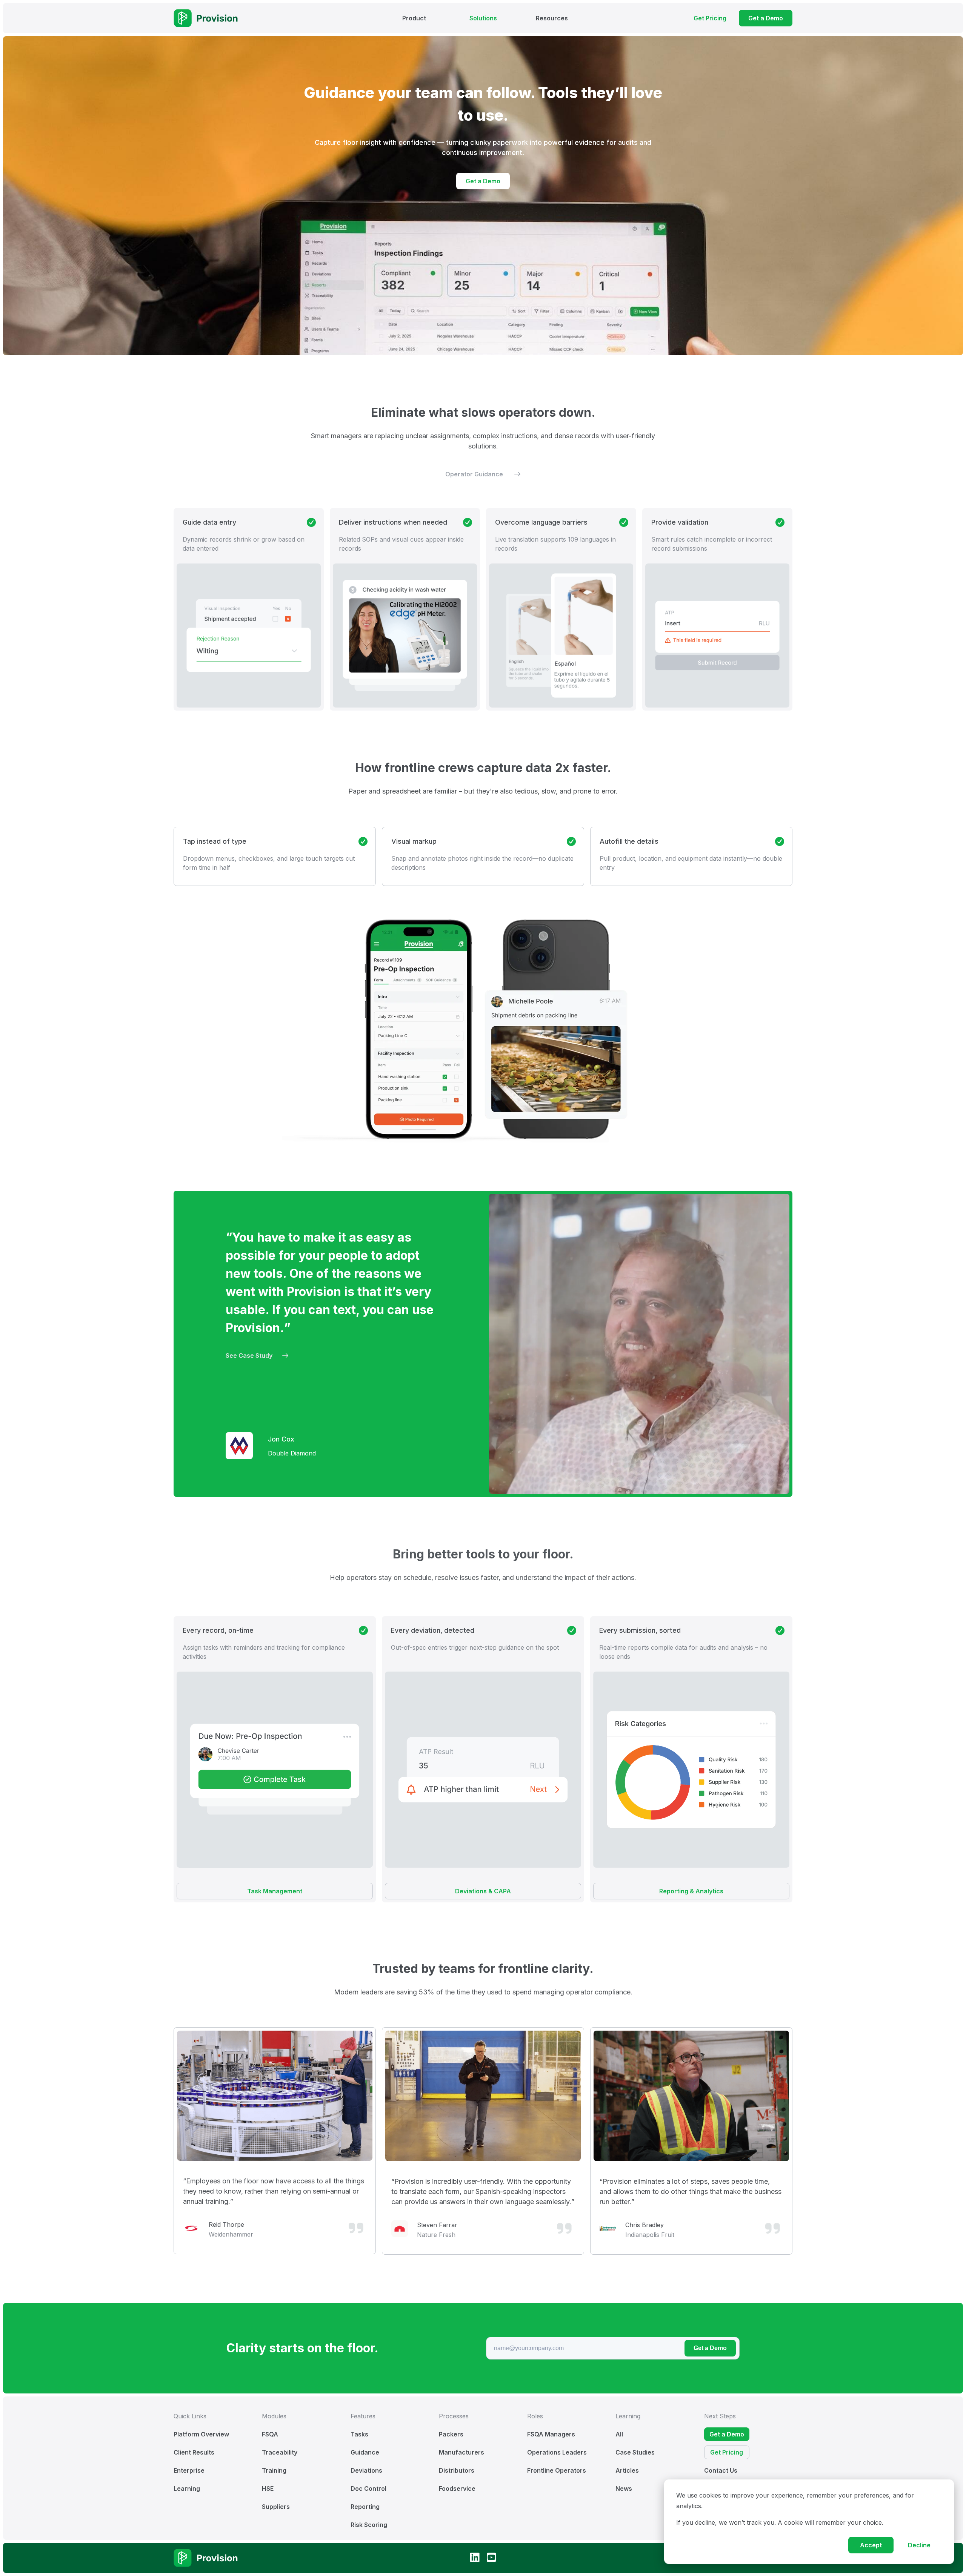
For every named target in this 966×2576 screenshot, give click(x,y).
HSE (268, 2488)
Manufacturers (461, 2452)
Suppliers (276, 2507)
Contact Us (721, 2470)
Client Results (194, 2452)
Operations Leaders (557, 2452)
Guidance (365, 2452)
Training (274, 2470)
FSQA (270, 2434)
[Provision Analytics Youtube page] (491, 2558)
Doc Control (368, 2488)
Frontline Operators (557, 2470)
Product (414, 18)
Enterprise (189, 2470)
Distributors (457, 2470)
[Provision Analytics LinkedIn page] (475, 2558)
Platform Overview (201, 2434)
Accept (871, 2545)
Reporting (365, 2507)
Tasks (359, 2434)
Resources (552, 18)
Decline (919, 2545)
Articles (627, 2470)
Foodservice (457, 2488)
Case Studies (635, 2452)
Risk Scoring (369, 2525)
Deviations (366, 2470)
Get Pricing (727, 2452)
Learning (187, 2488)
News (624, 2488)
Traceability (280, 2452)
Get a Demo (710, 2348)
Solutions (483, 18)
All (619, 2434)
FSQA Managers (551, 2434)
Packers (451, 2434)
